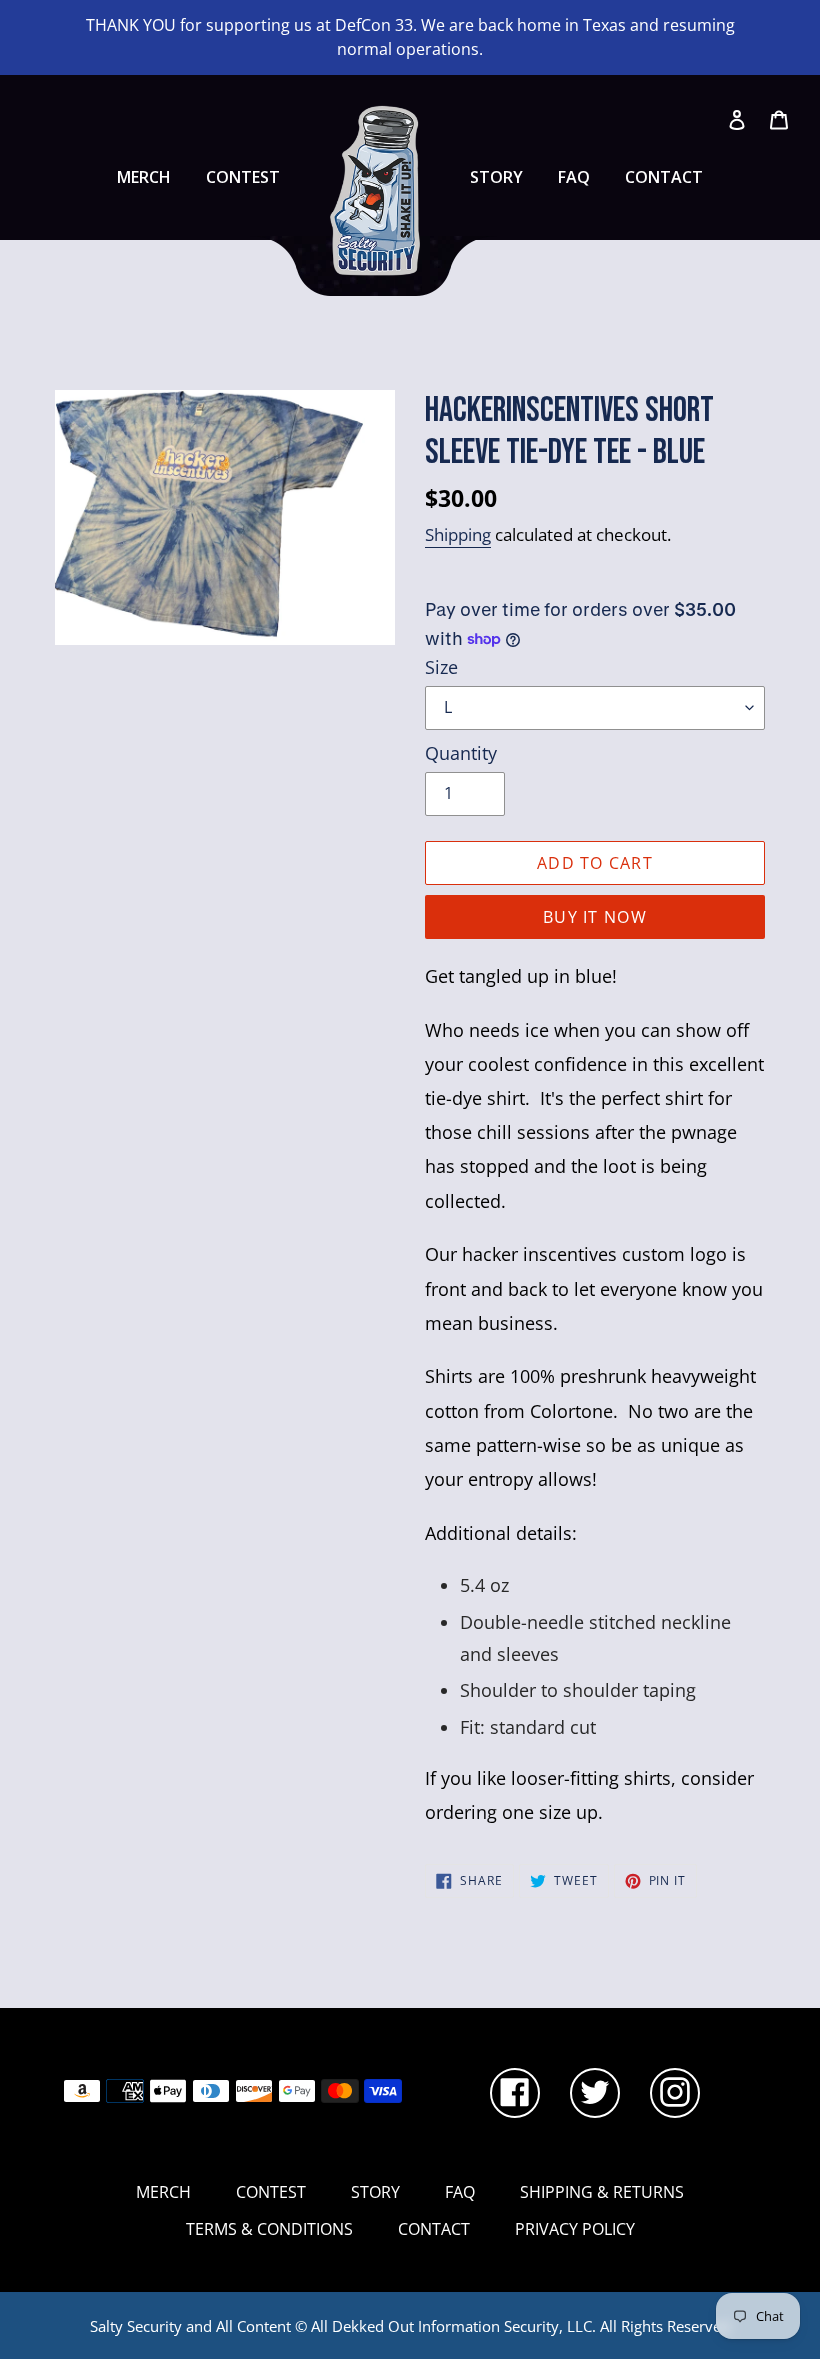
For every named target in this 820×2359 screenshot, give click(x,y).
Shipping (458, 534)
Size (441, 667)
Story (496, 177)
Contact (664, 177)
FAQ (574, 177)
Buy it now (595, 917)
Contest (243, 177)
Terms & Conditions (269, 2229)
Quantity (461, 753)
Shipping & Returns (602, 2192)
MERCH (144, 177)
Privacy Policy (575, 2229)
